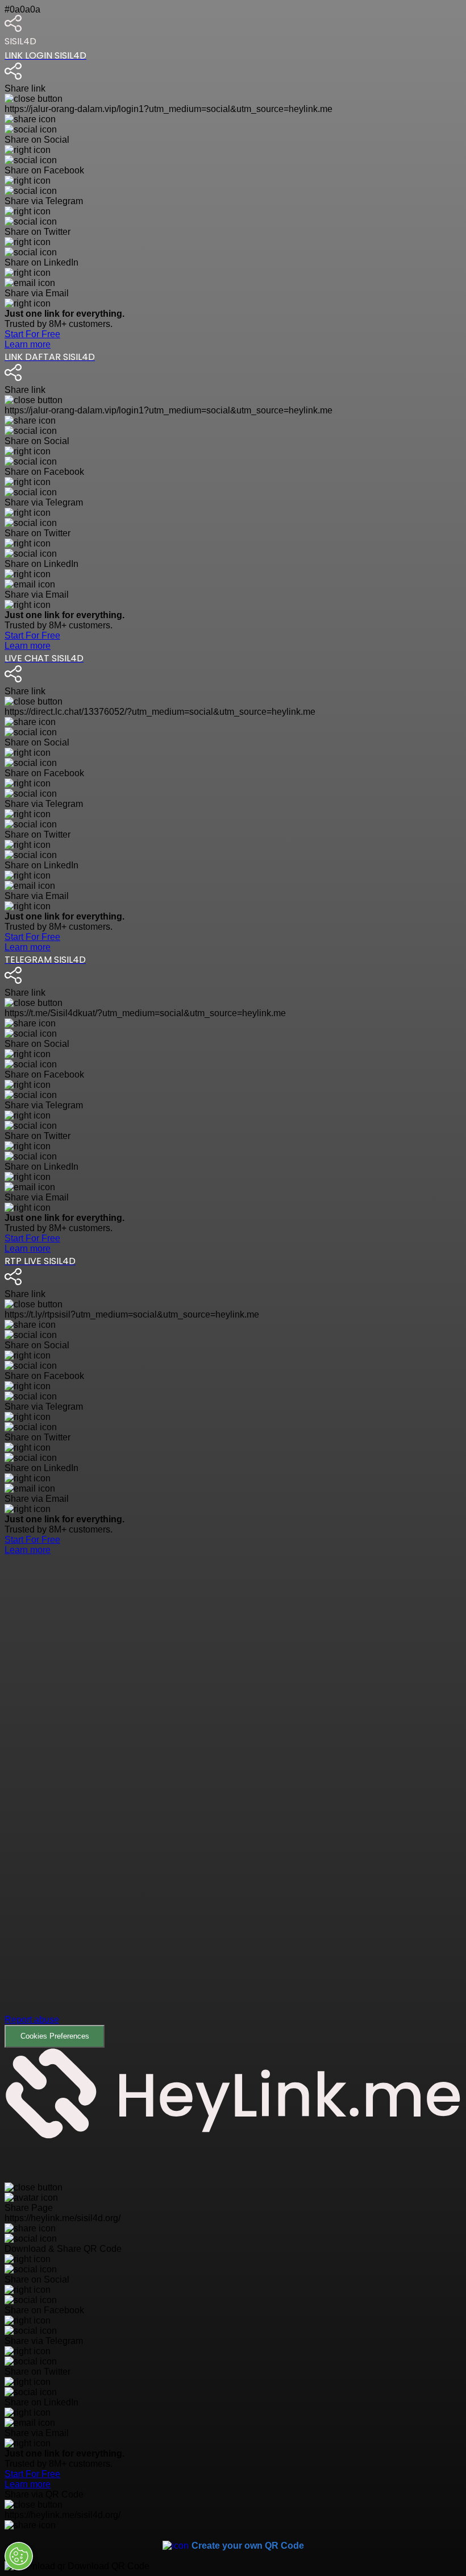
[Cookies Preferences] (19, 2556)
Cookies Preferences (55, 2036)
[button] (233, 1801)
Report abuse (32, 2020)
